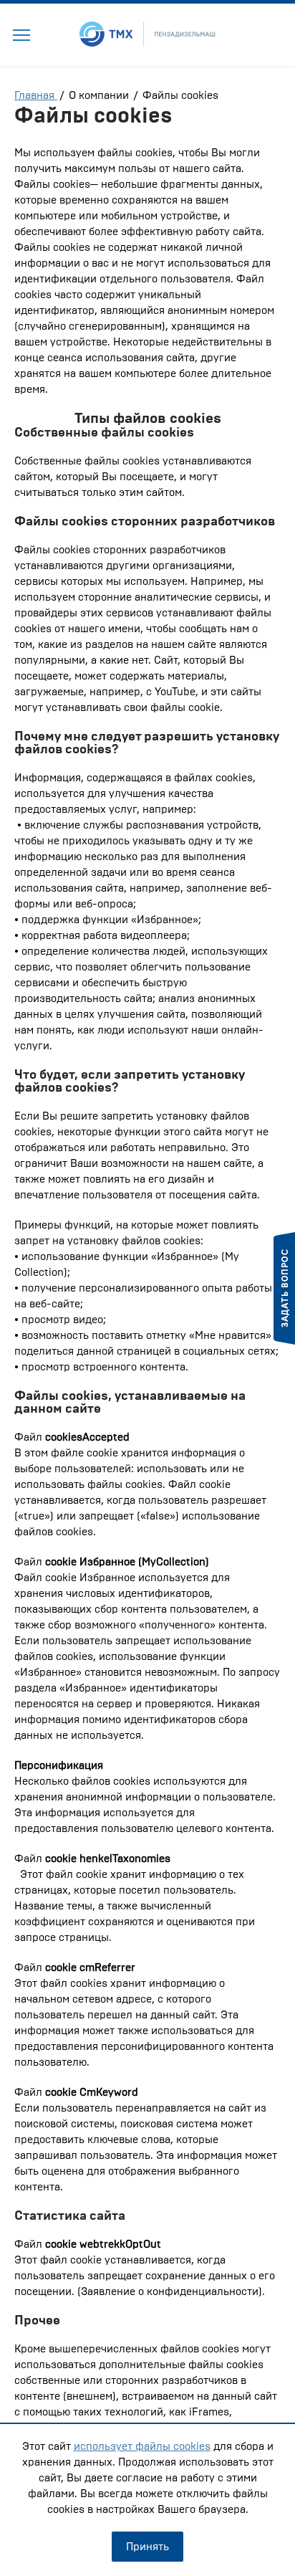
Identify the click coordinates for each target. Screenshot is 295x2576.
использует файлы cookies (142, 2446)
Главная (36, 95)
